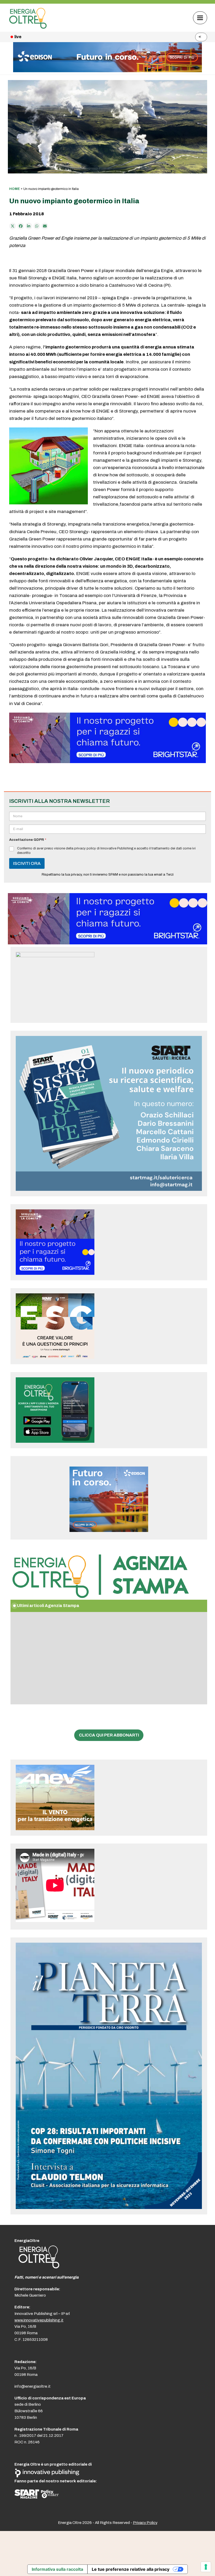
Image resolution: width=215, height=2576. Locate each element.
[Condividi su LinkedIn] (29, 226)
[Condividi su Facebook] (21, 226)
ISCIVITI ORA (27, 863)
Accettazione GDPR (28, 840)
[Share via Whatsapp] (37, 226)
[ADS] (107, 71)
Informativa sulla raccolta (57, 2569)
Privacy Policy (145, 2523)
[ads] (107, 762)
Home (15, 189)
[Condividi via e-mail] (45, 226)
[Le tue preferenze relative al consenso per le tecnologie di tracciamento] (206, 2567)
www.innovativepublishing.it (39, 2320)
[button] (200, 18)
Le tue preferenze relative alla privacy (131, 2569)
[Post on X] (13, 226)
